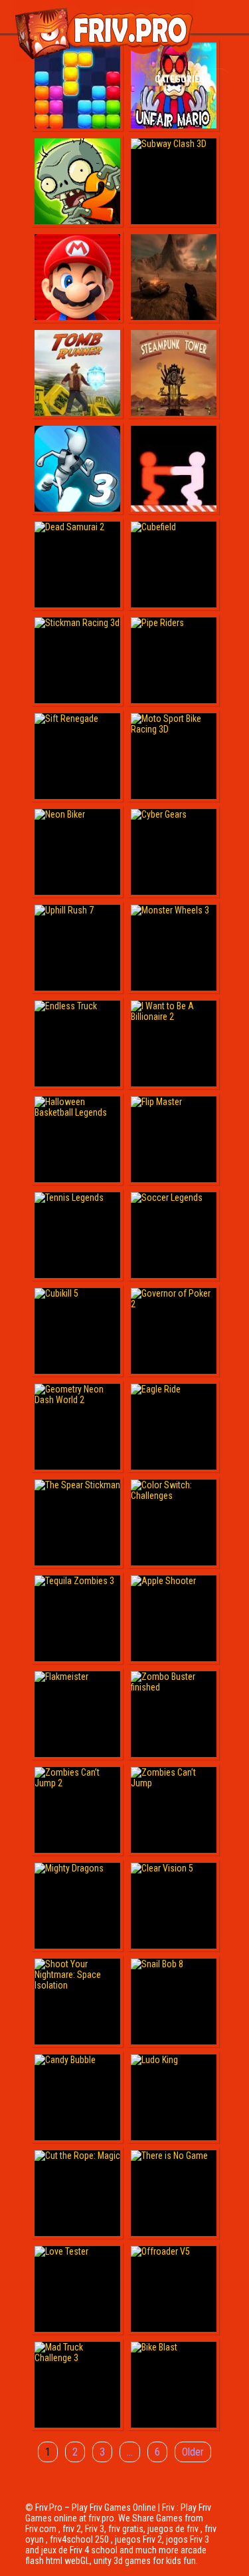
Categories (181, 79)
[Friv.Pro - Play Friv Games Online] (104, 59)
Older (193, 2452)
